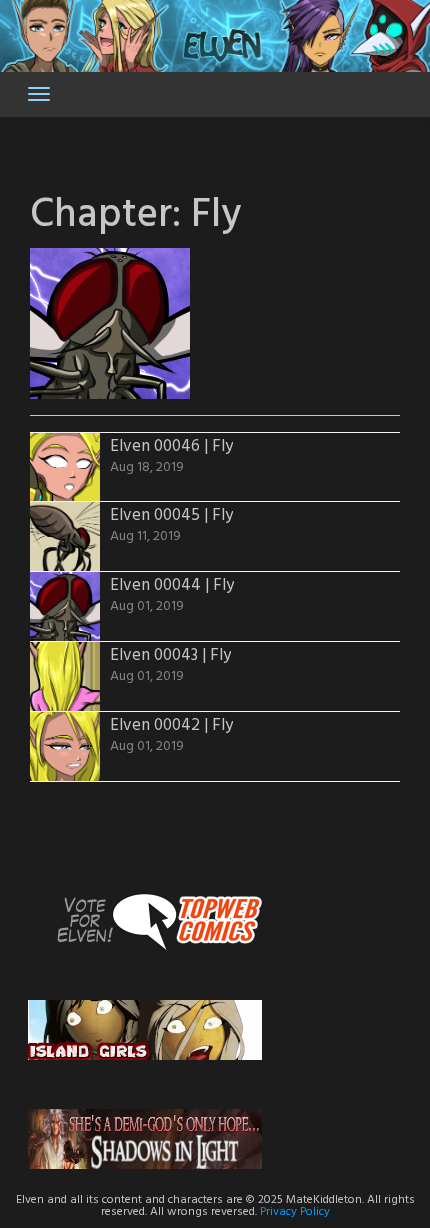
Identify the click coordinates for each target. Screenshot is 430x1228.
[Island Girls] (145, 1029)
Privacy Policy (295, 1212)
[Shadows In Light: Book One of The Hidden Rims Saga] (145, 1138)
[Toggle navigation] (39, 94)
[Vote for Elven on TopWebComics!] (145, 920)
